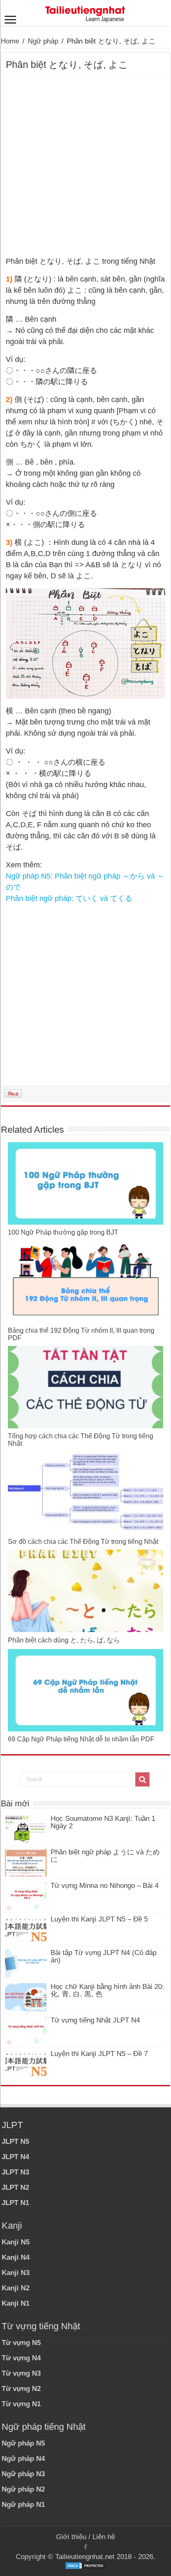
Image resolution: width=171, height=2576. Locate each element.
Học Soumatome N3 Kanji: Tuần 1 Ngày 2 (103, 1822)
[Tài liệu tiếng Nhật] (85, 12)
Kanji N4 (16, 2257)
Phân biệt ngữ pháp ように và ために (105, 1856)
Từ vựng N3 (21, 2373)
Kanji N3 (16, 2273)
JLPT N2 (15, 2187)
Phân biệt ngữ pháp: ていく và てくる (69, 898)
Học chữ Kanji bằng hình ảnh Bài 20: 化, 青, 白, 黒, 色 (107, 1990)
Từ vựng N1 (21, 2404)
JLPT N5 (15, 2141)
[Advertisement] (85, 167)
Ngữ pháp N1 (23, 2505)
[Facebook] (85, 2547)
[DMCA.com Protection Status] (85, 2565)
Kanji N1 (16, 2303)
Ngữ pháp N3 (23, 2474)
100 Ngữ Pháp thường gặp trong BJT (63, 1232)
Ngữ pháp (43, 41)
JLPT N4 (15, 2157)
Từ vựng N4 (21, 2358)
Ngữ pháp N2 (23, 2489)
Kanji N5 (16, 2242)
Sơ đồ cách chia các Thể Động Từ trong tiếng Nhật (83, 1542)
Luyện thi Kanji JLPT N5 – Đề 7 (99, 2054)
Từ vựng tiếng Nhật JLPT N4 (95, 2020)
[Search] (142, 1779)
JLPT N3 (15, 2172)
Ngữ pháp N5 (23, 2443)
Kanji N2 (16, 2288)
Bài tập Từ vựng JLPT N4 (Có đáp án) (104, 1956)
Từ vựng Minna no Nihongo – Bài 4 (105, 1886)
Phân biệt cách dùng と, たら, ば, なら (64, 1640)
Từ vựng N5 (21, 2343)
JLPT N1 (15, 2203)
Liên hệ (104, 2537)
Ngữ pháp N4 (23, 2459)
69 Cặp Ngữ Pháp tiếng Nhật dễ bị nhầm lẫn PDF (81, 1739)
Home (10, 41)
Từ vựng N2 (21, 2389)
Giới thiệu (71, 2537)
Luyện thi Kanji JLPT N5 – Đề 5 (99, 1919)
